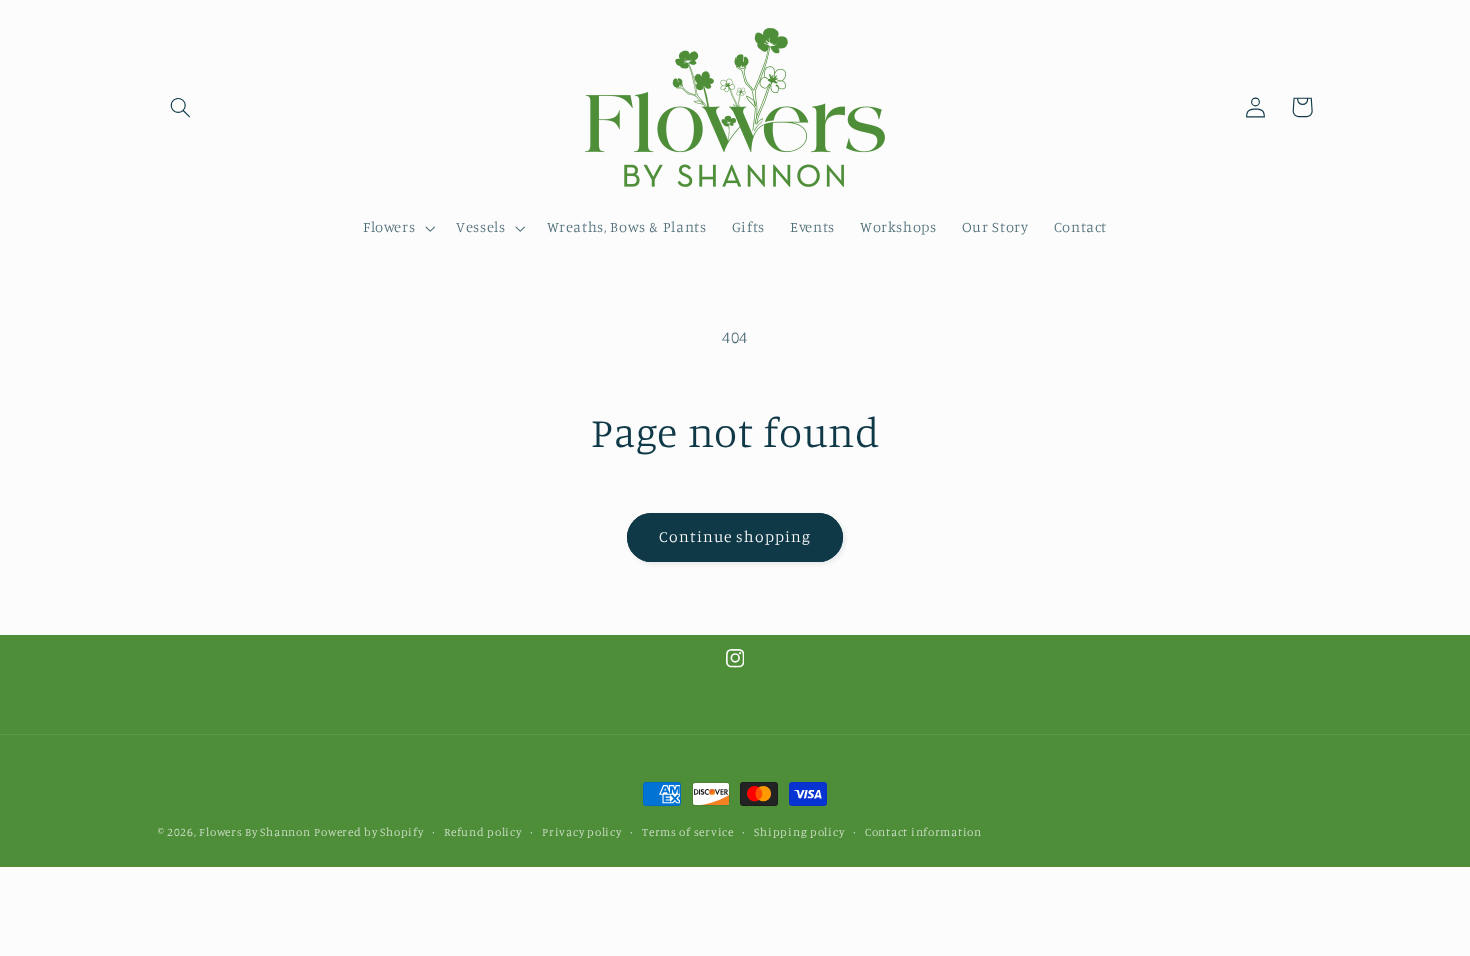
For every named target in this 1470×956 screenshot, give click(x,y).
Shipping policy (799, 832)
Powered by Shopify (368, 832)
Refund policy (483, 832)
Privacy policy (581, 832)
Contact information (923, 832)
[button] (181, 107)
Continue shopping (735, 536)
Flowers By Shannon (254, 832)
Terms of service (688, 832)
